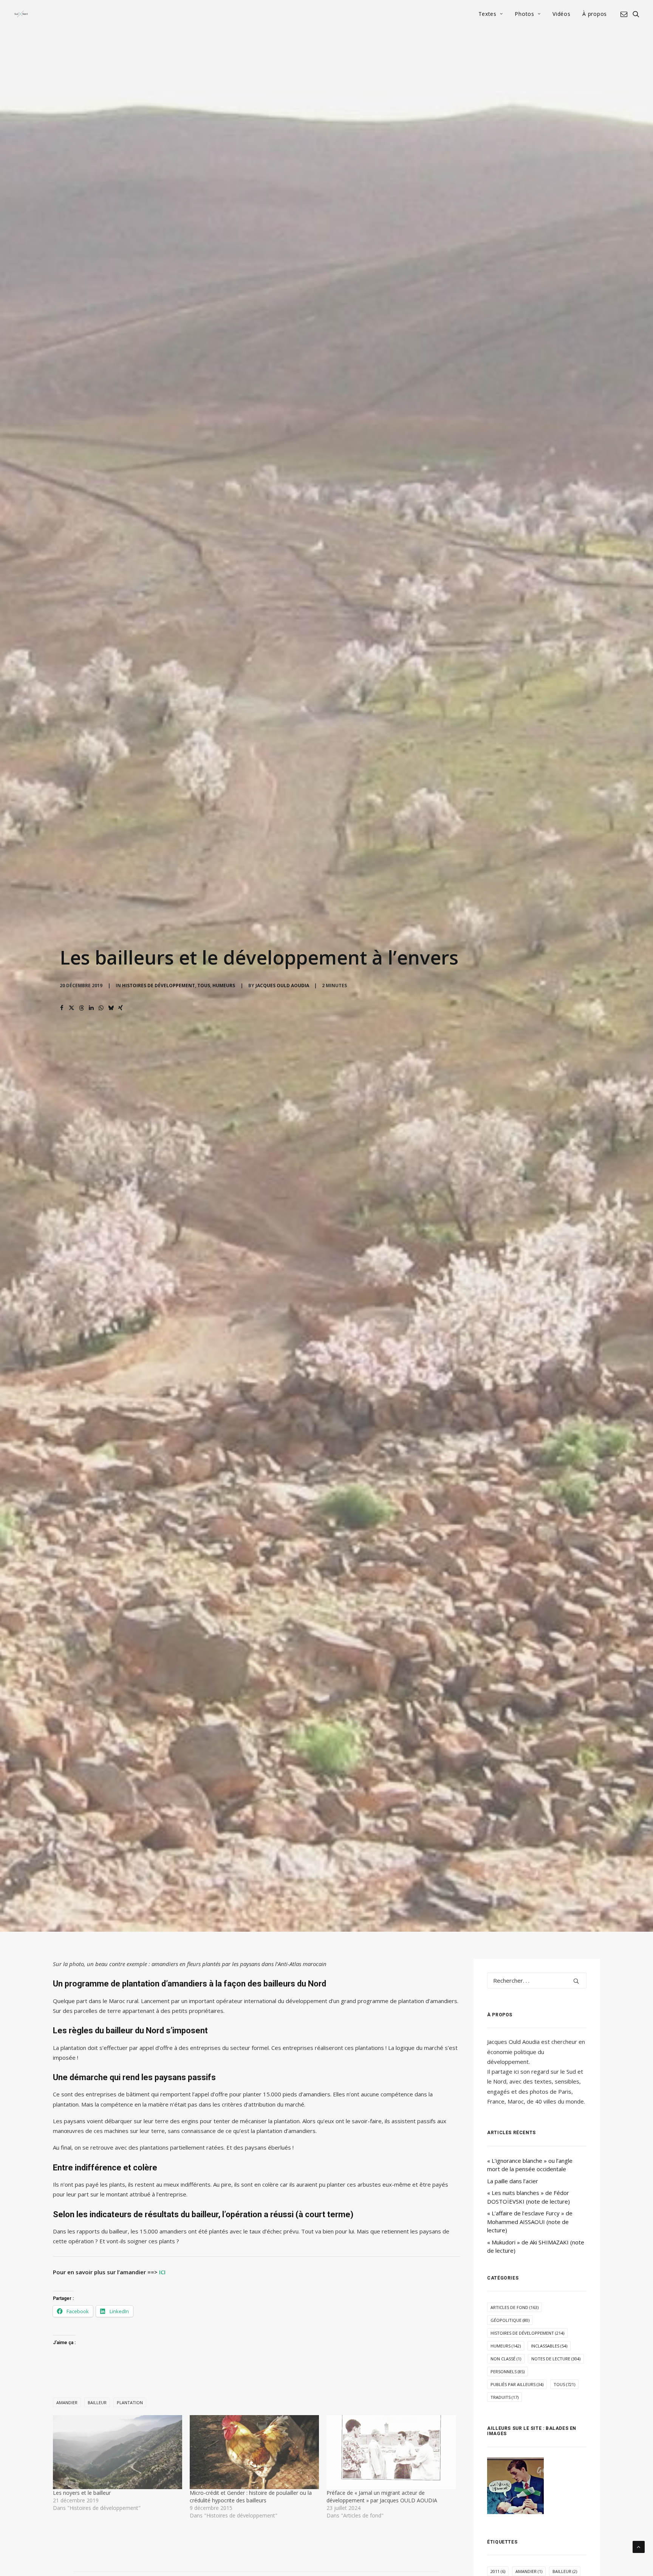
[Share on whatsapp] (101, 1008)
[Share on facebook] (62, 1008)
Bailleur (97, 2402)
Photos (524, 14)
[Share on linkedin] (91, 1008)
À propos (595, 14)
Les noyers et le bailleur (82, 2493)
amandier (67, 2402)
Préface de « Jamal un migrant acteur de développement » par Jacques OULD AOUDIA (382, 2497)
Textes (487, 14)
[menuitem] (491, 14)
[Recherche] (537, 1980)
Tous (204, 985)
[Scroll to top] (639, 2546)
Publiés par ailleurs (517, 2384)
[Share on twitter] (71, 1008)
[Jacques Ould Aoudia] (21, 14)
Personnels (508, 2371)
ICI (162, 2272)
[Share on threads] (81, 1008)
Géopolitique (510, 2320)
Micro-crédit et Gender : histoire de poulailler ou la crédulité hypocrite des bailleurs (251, 2497)
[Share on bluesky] (111, 1008)
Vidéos (561, 14)
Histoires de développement (159, 985)
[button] (625, 14)
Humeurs (224, 985)
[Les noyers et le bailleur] (118, 2452)
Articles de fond (515, 2307)
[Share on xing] (121, 1008)
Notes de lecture (556, 2359)
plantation (130, 2402)
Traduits (504, 2397)
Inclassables (549, 2346)
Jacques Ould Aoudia (282, 985)
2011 (498, 2571)
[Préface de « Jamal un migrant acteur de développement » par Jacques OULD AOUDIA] (391, 2452)
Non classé (506, 2359)
